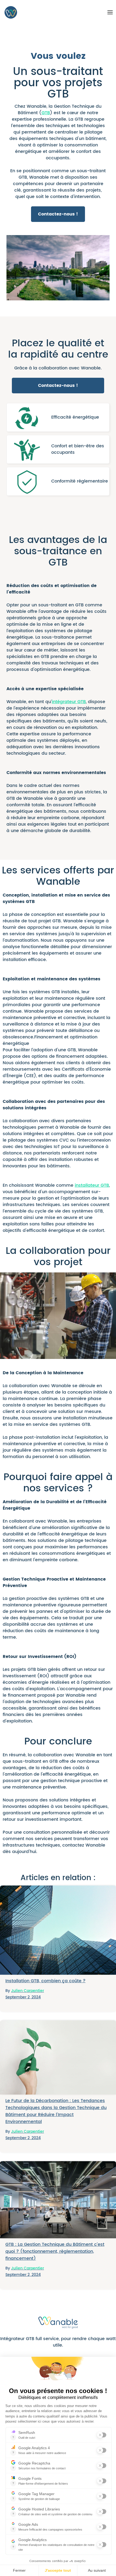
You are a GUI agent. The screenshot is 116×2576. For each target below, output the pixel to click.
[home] (9, 12)
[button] (111, 12)
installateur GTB (92, 1185)
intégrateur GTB (69, 702)
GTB (46, 113)
